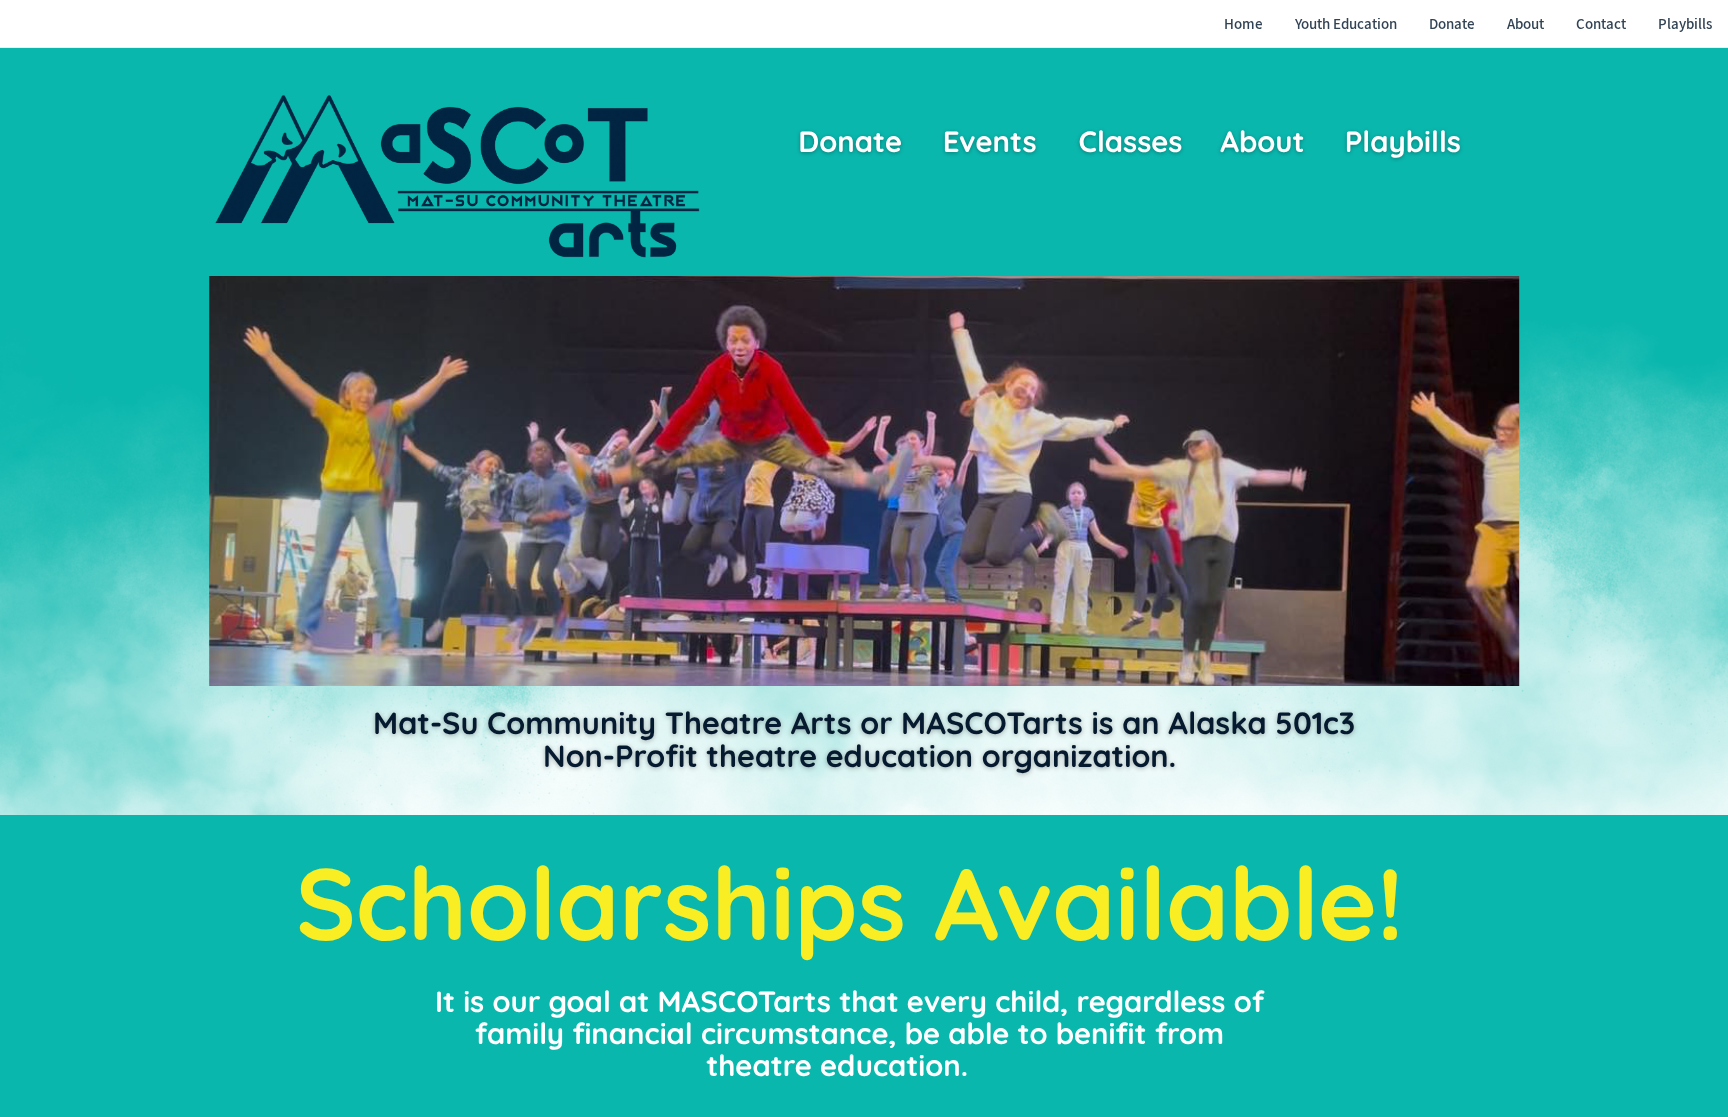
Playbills (1403, 142)
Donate (850, 142)
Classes (1130, 142)
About (1262, 142)
